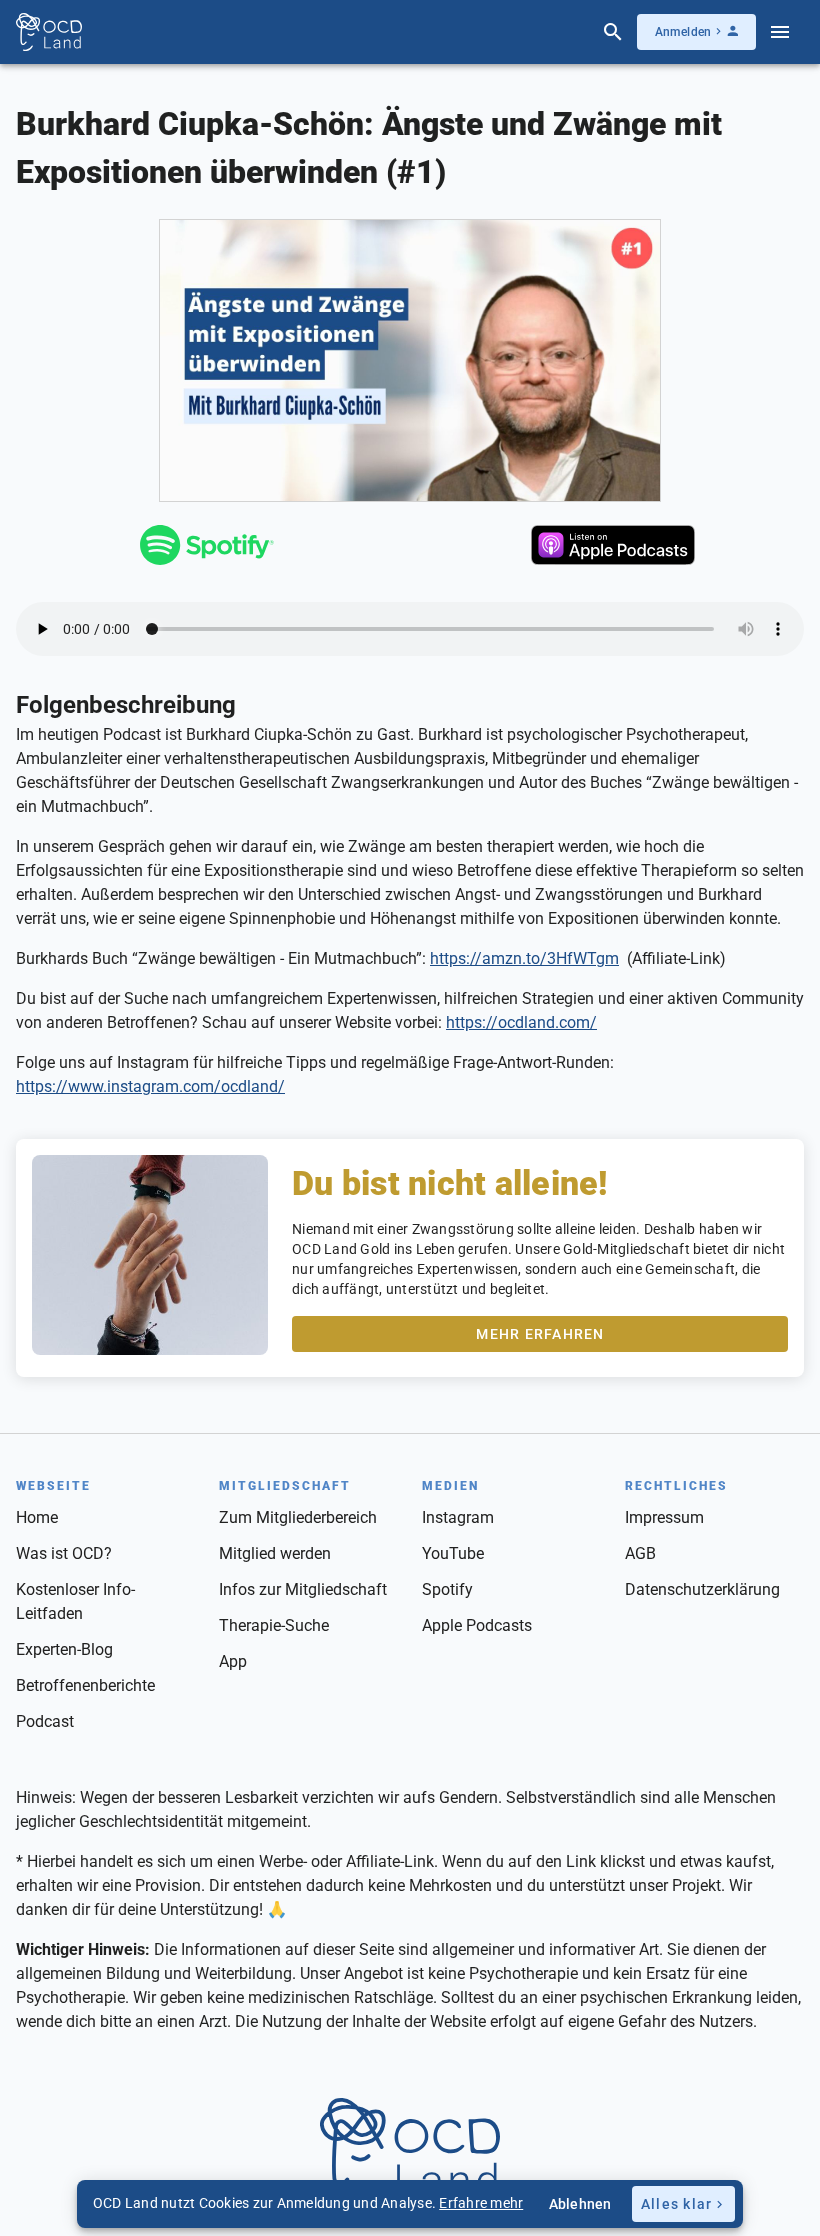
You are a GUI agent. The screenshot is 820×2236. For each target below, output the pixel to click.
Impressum (664, 1517)
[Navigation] (780, 32)
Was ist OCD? (64, 1553)
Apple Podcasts (477, 1625)
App (233, 1661)
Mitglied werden (275, 1553)
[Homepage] (49, 32)
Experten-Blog (64, 1649)
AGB (640, 1553)
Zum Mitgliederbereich (298, 1517)
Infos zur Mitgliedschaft (303, 1589)
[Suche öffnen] (613, 32)
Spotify (447, 1589)
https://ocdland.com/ (521, 1022)
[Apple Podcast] (613, 548)
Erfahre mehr (481, 2203)
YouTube (453, 1553)
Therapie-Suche (274, 1625)
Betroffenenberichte (85, 1685)
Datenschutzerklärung (702, 1589)
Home (37, 1517)
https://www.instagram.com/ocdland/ (150, 1086)
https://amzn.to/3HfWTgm (524, 958)
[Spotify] (206, 548)
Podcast (45, 1721)
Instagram (458, 1517)
